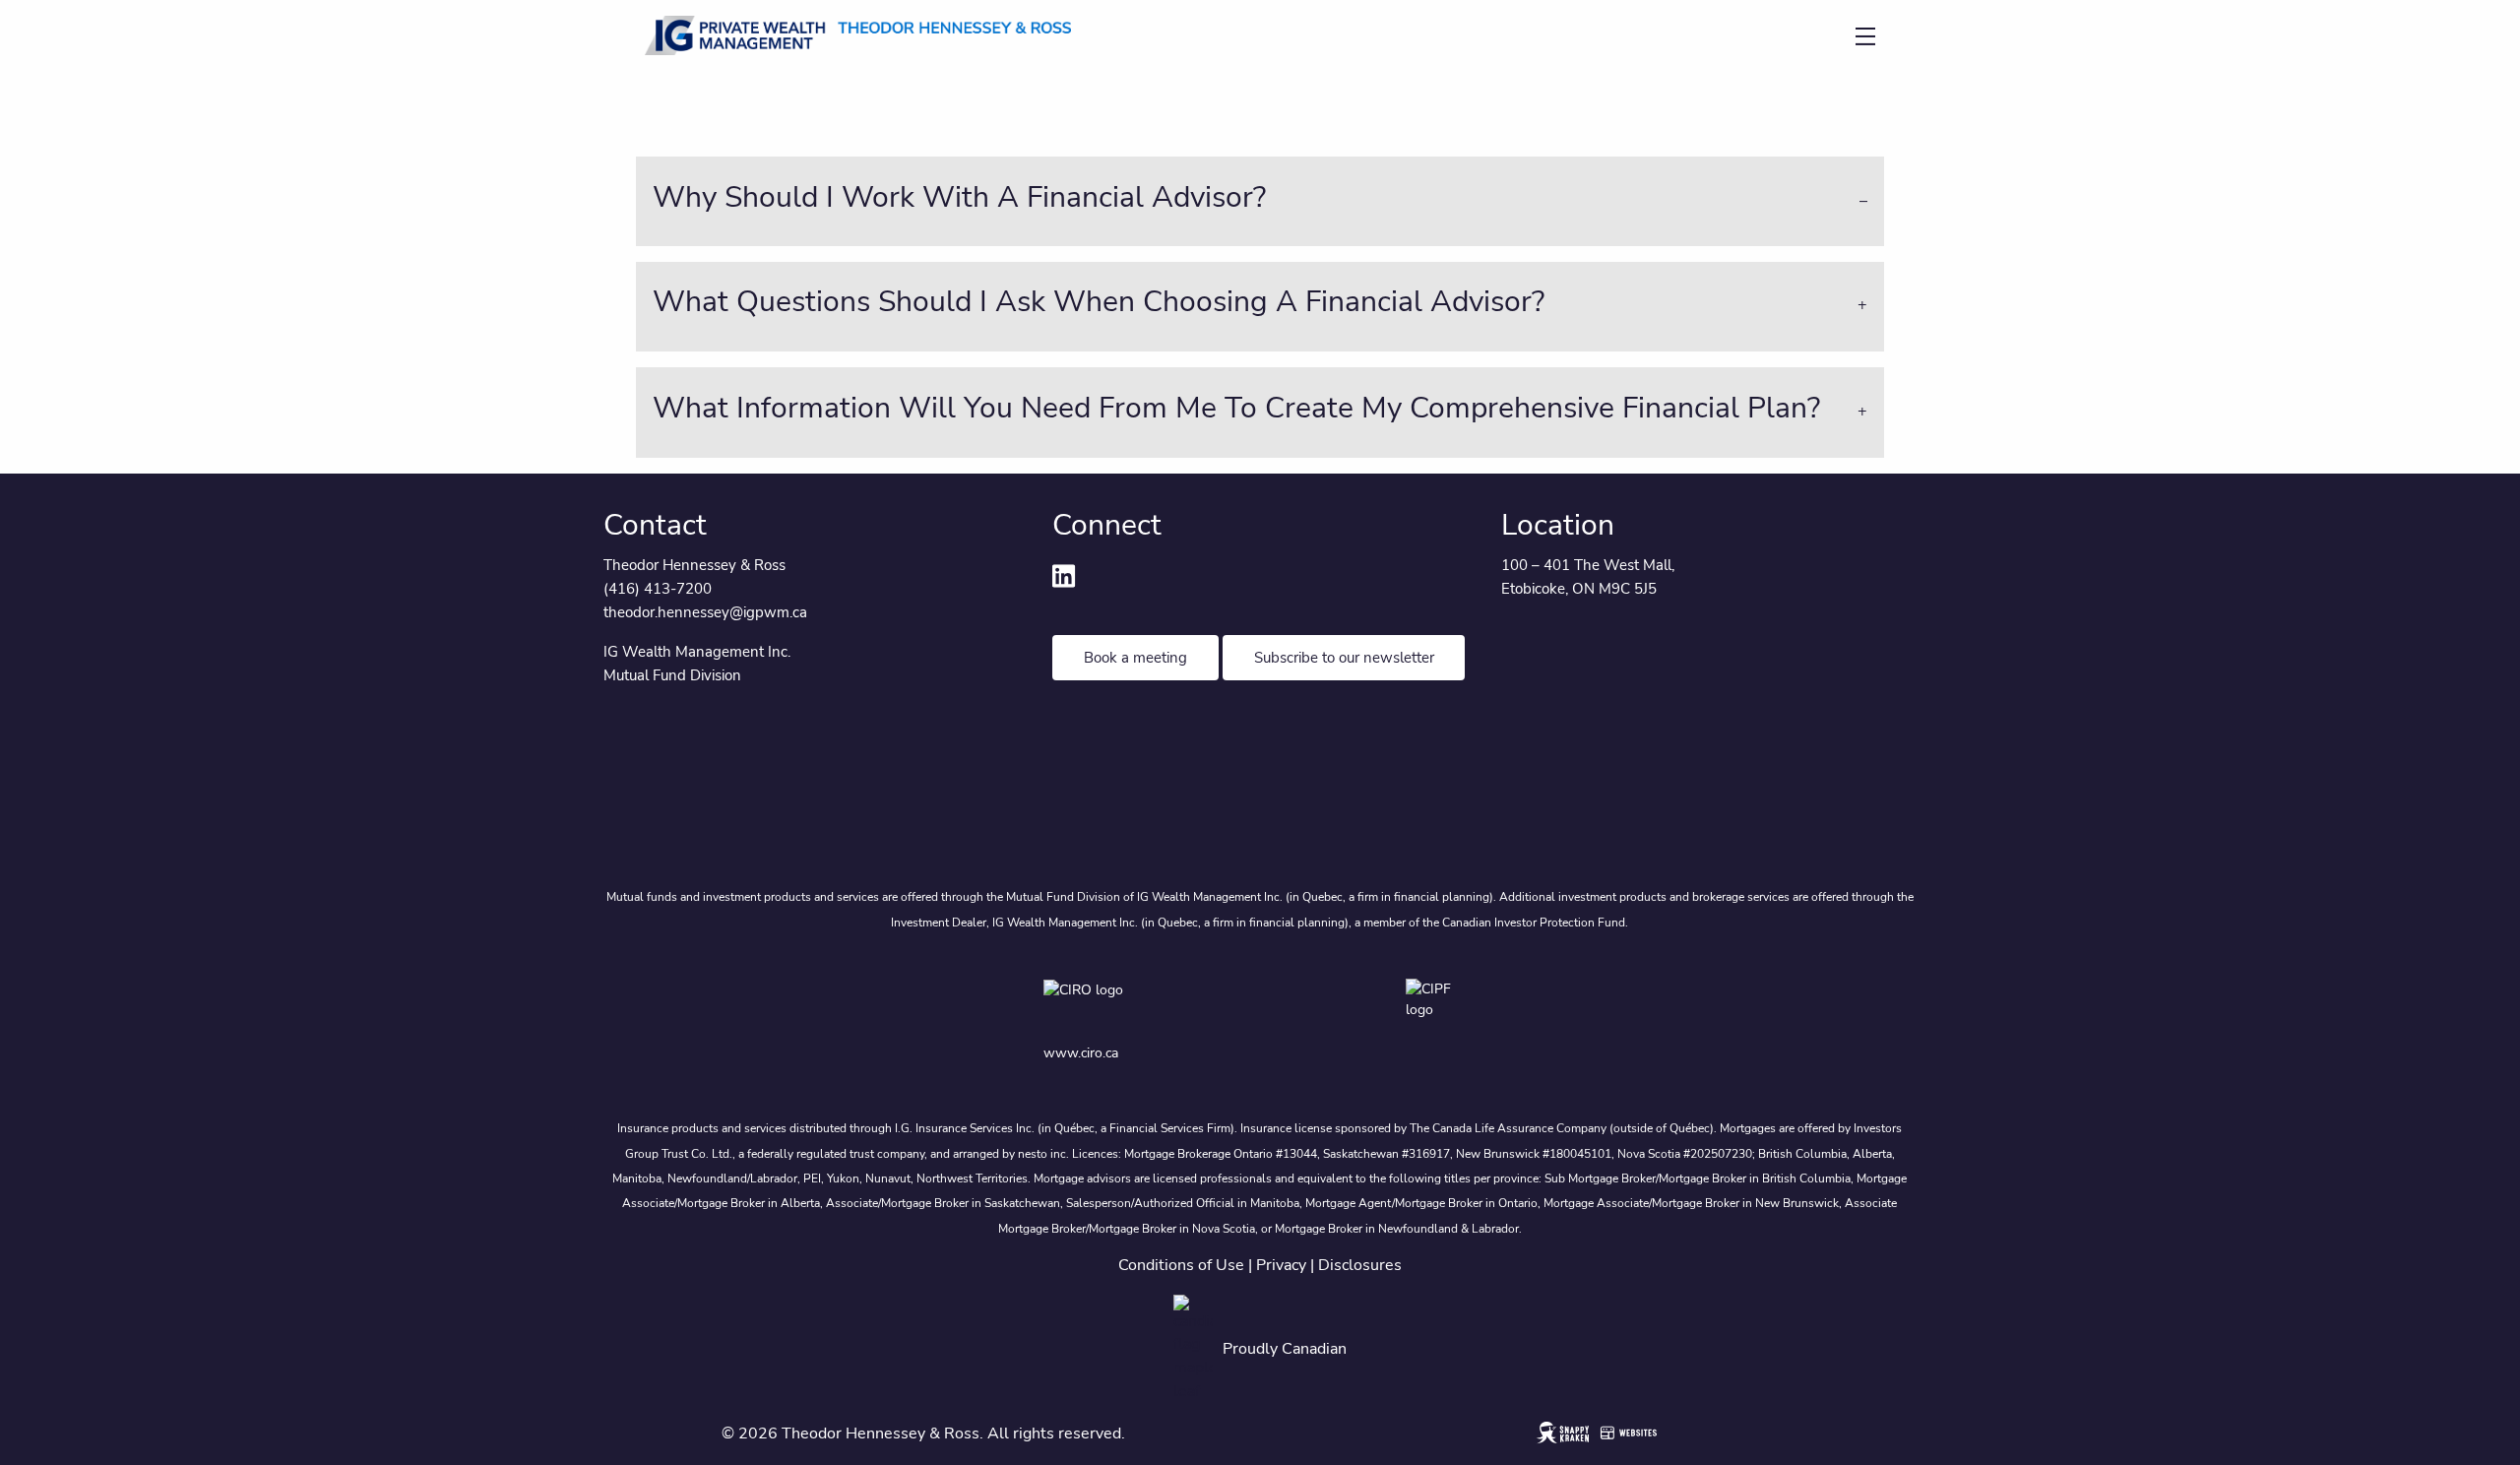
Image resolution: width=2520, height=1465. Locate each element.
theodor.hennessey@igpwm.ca (705, 612)
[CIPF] (1441, 1004)
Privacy (1281, 1265)
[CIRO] (1139, 1004)
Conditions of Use (1181, 1265)
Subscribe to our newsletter (1344, 658)
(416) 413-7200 (658, 589)
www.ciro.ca (1081, 1053)
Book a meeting (1135, 658)
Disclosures (1360, 1265)
